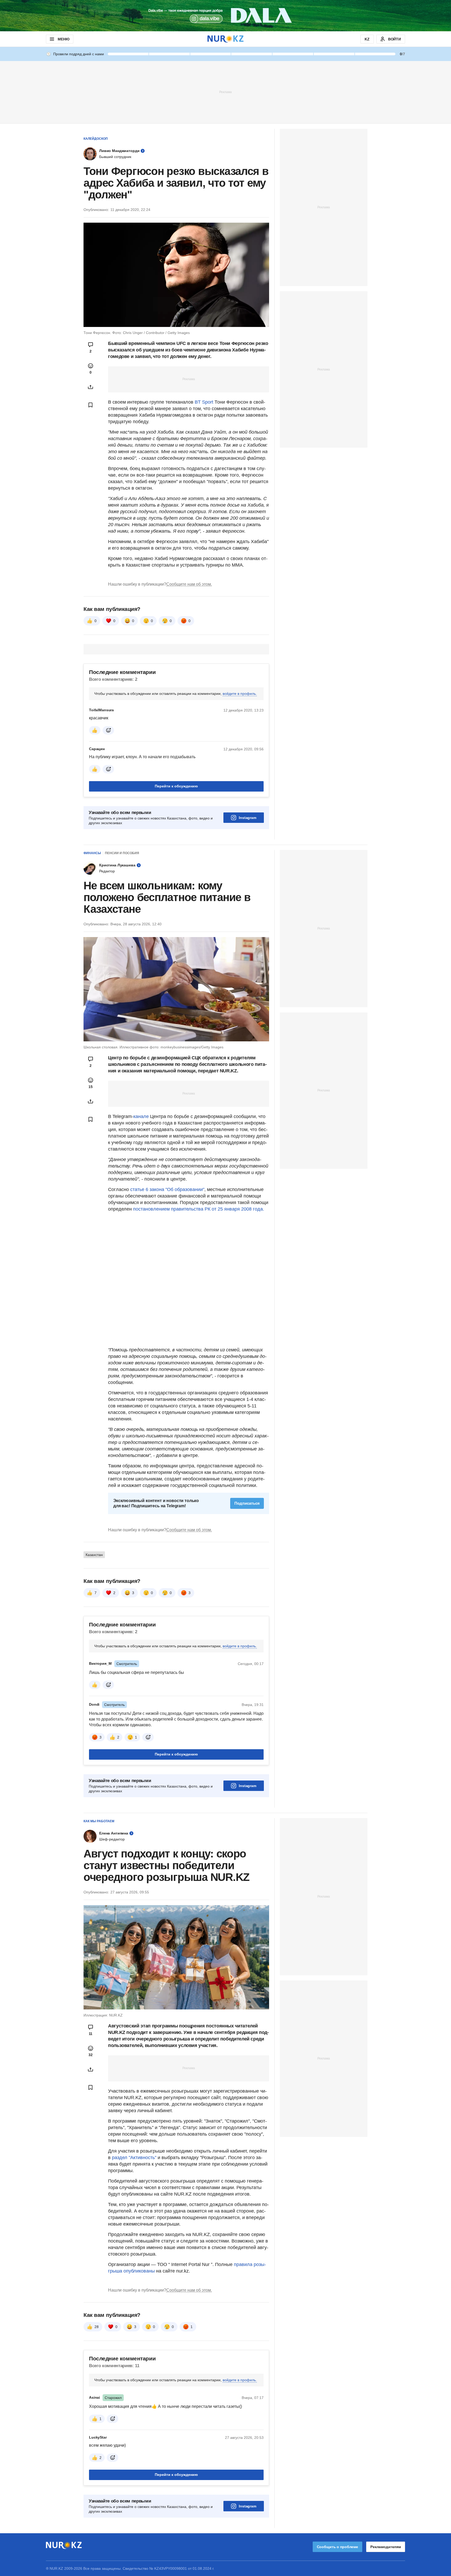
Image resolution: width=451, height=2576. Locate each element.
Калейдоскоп (96, 139)
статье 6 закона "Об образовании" (167, 1189)
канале (142, 1116)
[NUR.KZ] (225, 39)
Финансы (92, 853)
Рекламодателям (386, 2547)
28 (97, 2327)
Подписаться (247, 1503)
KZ (367, 39)
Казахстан (94, 1555)
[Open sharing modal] (91, 387)
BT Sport (204, 402)
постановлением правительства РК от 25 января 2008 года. (199, 1209)
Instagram (248, 818)
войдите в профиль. (240, 694)
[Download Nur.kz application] (225, 16)
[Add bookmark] (91, 405)
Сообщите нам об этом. (189, 584)
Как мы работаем (99, 1821)
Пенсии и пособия (122, 853)
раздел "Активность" (134, 2158)
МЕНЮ (63, 39)
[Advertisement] (225, 92)
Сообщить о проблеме (337, 2547)
